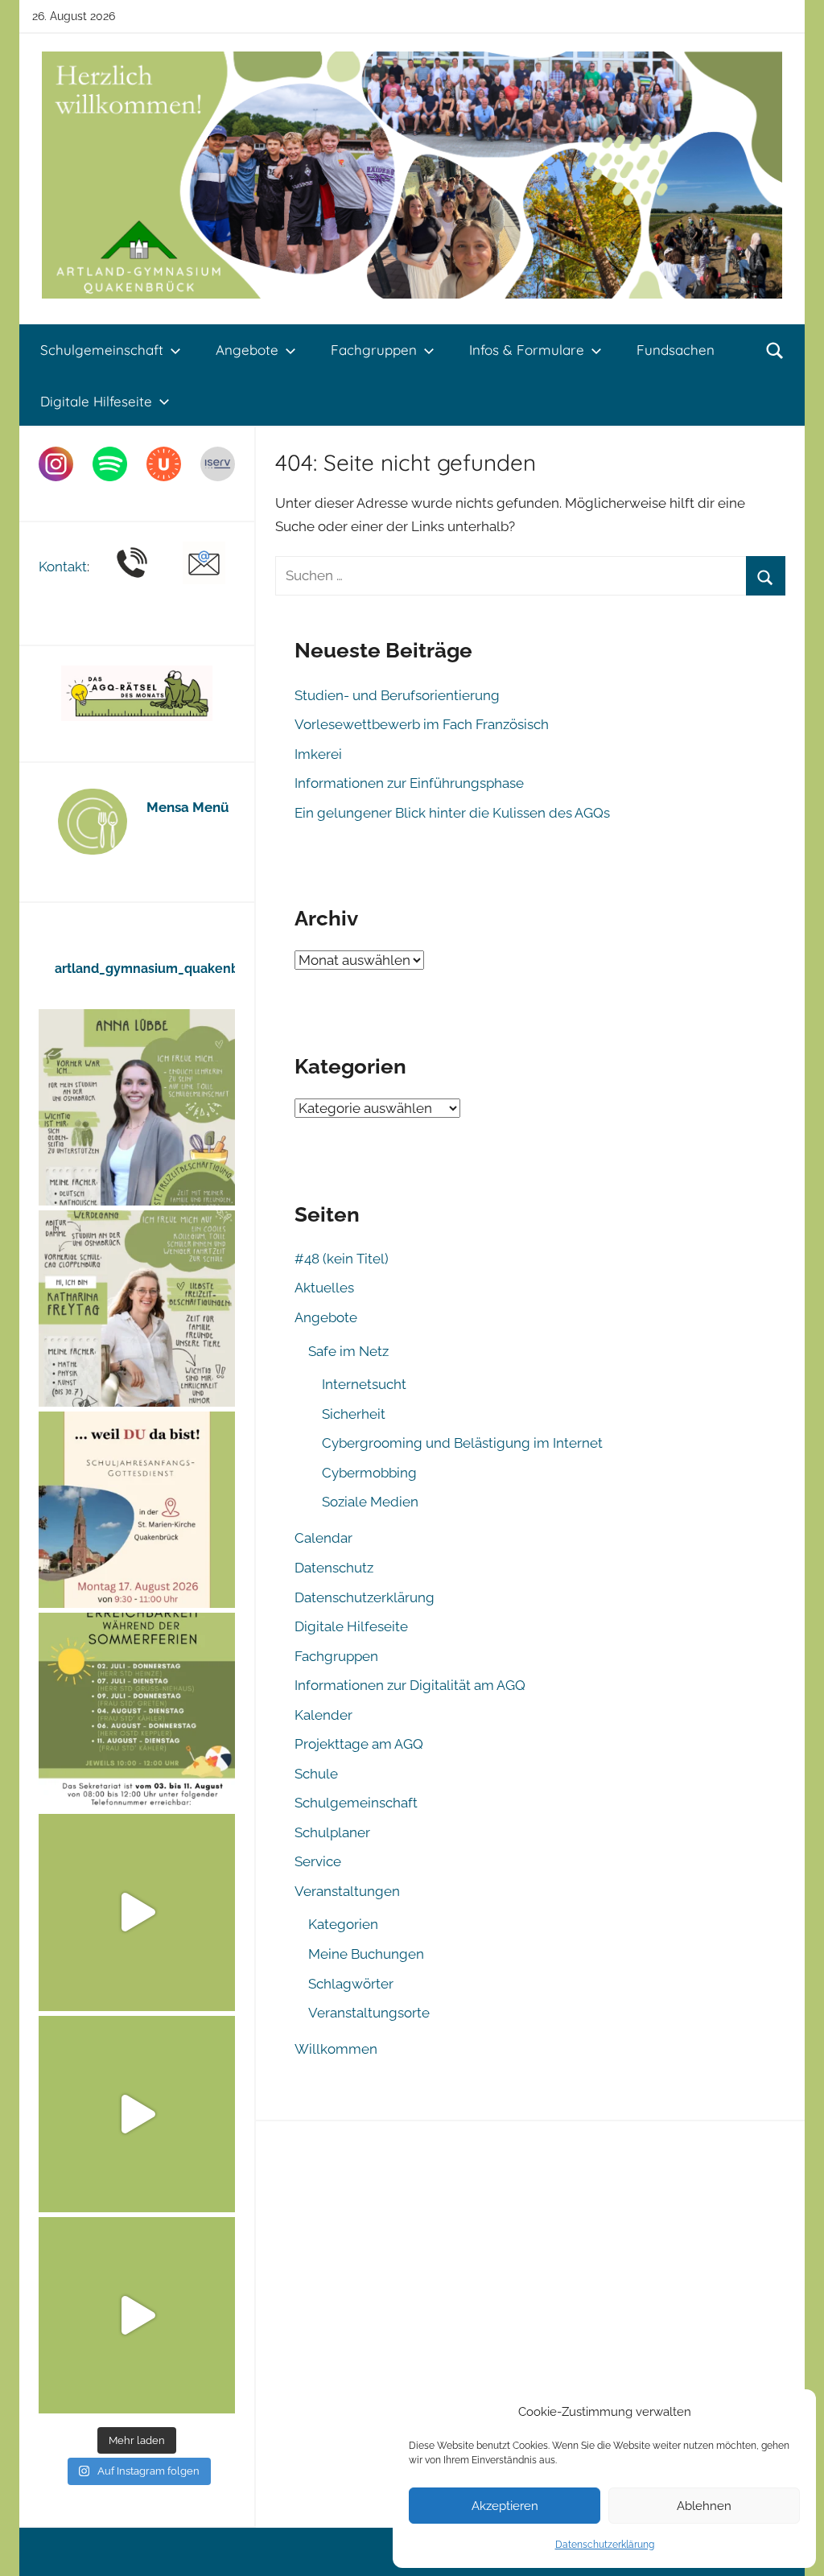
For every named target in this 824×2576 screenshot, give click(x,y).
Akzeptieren (505, 2506)
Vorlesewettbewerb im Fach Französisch (422, 724)
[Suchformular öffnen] (775, 350)
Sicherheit (354, 1414)
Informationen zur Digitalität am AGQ (410, 1685)
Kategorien (343, 1924)
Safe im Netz (348, 1351)
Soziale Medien (370, 1502)
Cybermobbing (369, 1473)
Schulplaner (332, 1832)
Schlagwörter (351, 1984)
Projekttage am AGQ (359, 1744)
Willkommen (336, 2049)
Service (318, 1861)
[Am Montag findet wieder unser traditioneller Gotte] (137, 1510)
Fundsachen (676, 350)
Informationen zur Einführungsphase (409, 783)
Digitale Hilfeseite (96, 401)
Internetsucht (364, 1384)
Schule (316, 1774)
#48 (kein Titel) (342, 1259)
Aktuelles (324, 1288)
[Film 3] (137, 2315)
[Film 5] (137, 1912)
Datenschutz (334, 1568)
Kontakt (63, 567)
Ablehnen (704, 2506)
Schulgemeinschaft (102, 350)
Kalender (323, 1715)
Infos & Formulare (527, 350)
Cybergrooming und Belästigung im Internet (462, 1443)
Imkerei (318, 754)
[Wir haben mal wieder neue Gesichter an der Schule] (137, 1309)
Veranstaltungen (347, 1891)
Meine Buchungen (366, 1954)
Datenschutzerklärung (605, 2545)
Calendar (323, 1538)
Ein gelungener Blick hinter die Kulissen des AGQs (452, 813)
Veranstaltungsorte (369, 2013)
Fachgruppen (374, 350)
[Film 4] (137, 2114)
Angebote (247, 350)
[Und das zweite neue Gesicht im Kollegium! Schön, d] (137, 1107)
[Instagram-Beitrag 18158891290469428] (137, 1711)
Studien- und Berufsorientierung (397, 695)
